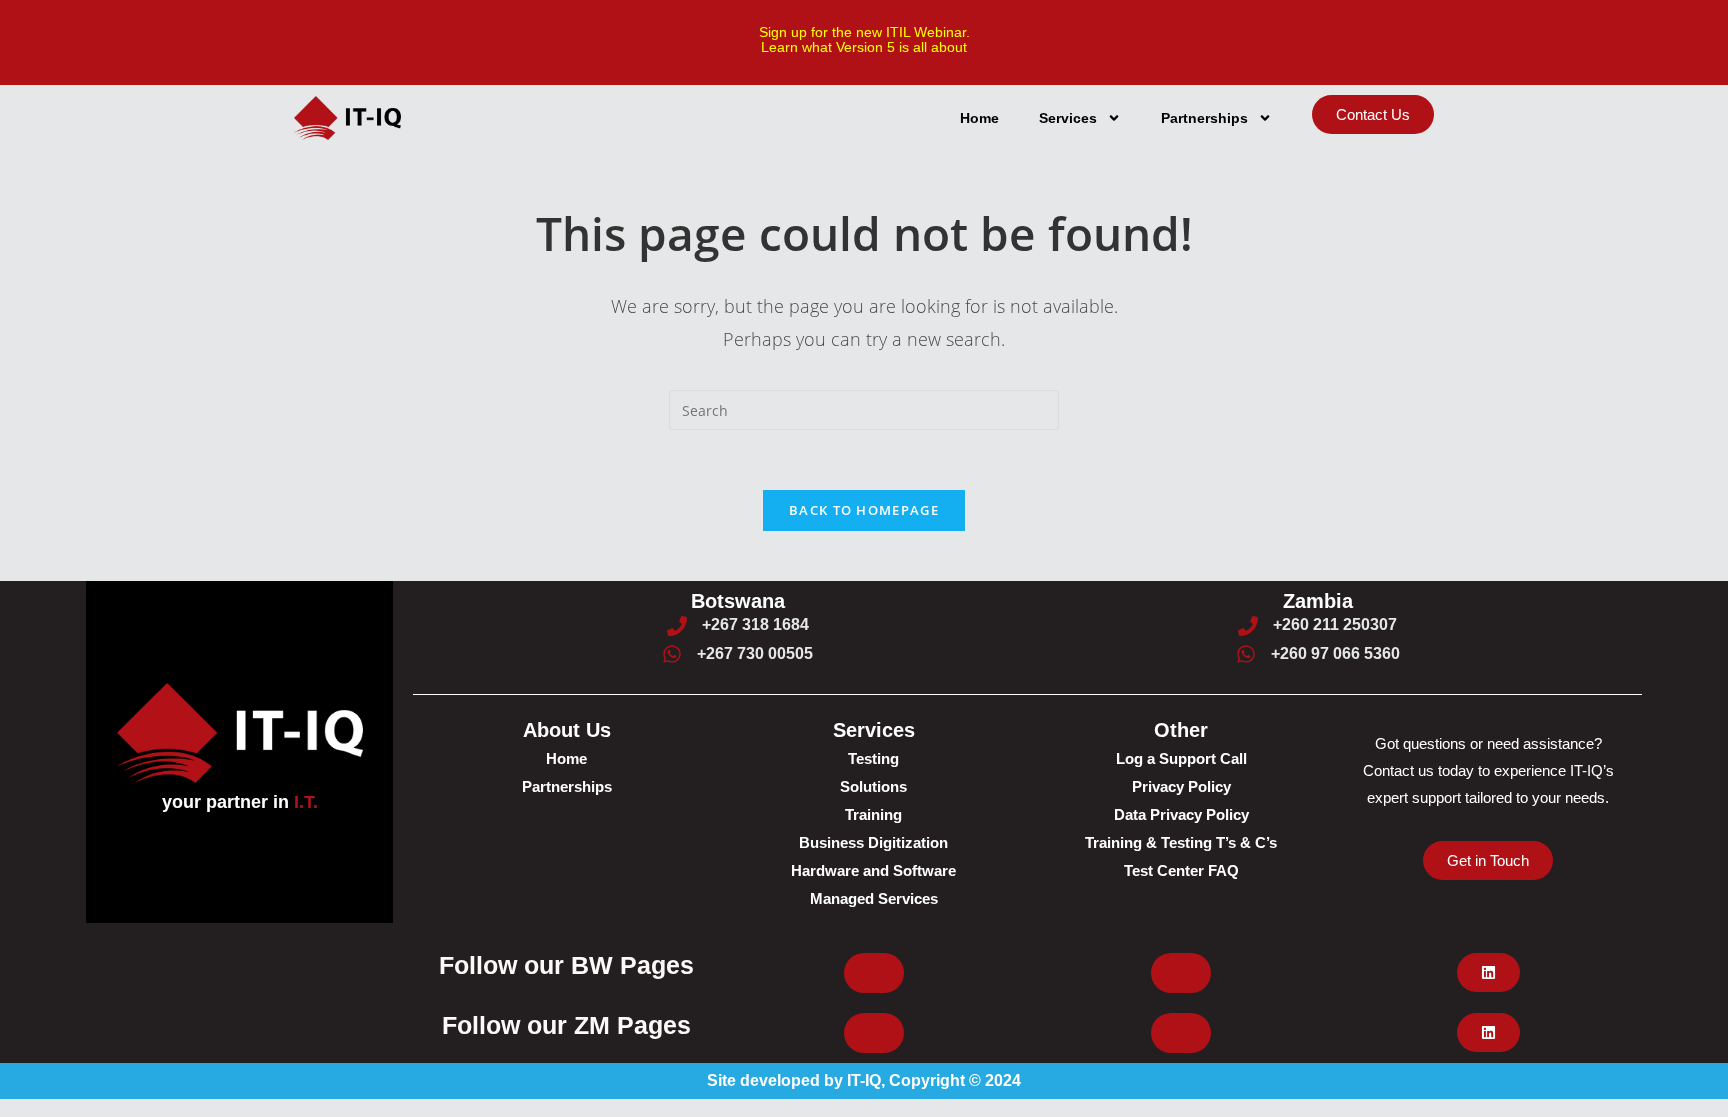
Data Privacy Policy (1181, 814)
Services (1068, 118)
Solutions (873, 786)
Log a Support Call (1181, 758)
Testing (873, 758)
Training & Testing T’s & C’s (1181, 842)
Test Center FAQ (1181, 870)
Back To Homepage (864, 510)
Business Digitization (873, 842)
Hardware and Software (873, 870)
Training (873, 814)
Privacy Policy (1181, 786)
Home (979, 118)
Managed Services (874, 898)
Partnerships (1204, 118)
